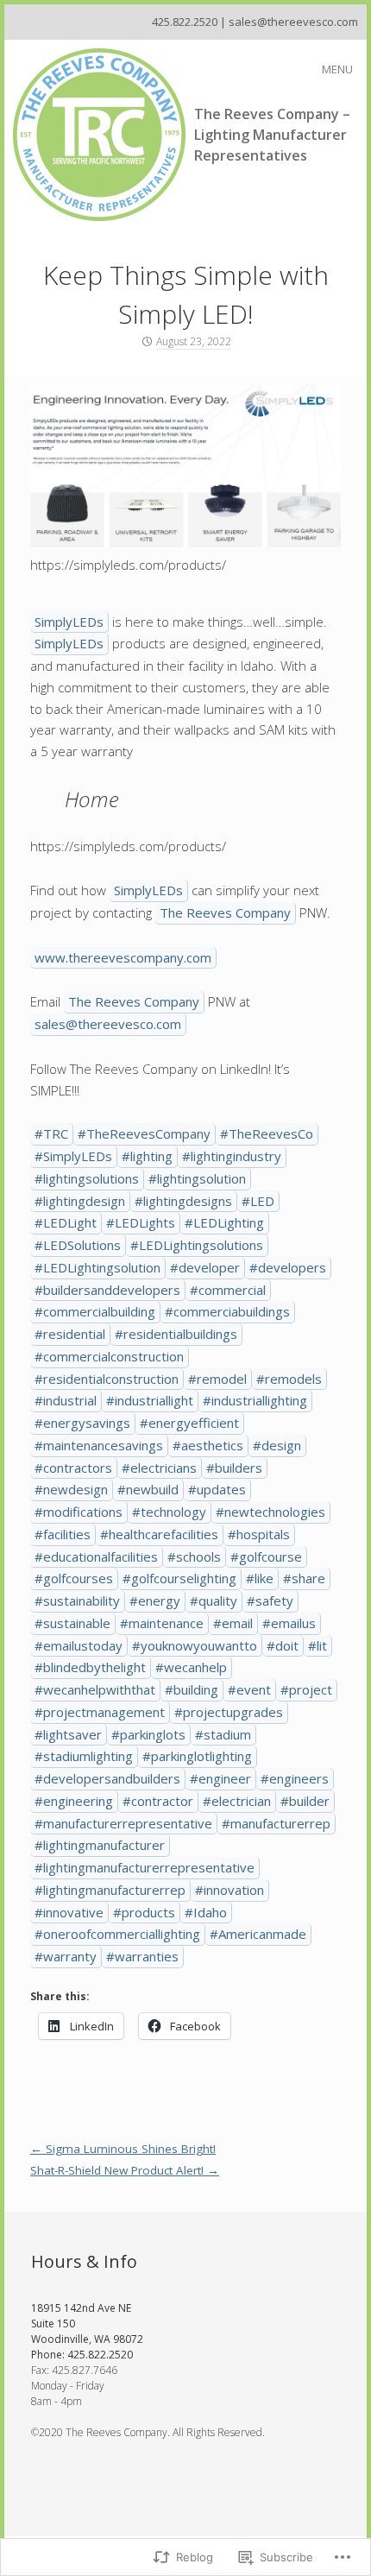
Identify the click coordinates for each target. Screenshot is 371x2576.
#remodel (217, 1379)
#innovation (230, 1890)
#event (249, 1689)
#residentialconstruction (107, 1379)
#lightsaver (68, 1734)
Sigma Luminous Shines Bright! (123, 2149)
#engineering (74, 1801)
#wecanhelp (191, 1667)
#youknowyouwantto (195, 1645)
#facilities (63, 1534)
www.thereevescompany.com (123, 957)
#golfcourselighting (179, 1578)
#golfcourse (266, 1556)
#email (233, 1623)
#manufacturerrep (276, 1823)
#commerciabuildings (227, 1311)
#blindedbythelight (90, 1667)
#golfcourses (74, 1578)
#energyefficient (189, 1423)
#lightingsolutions (87, 1178)
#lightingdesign (80, 1201)
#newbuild (148, 1489)
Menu (337, 69)
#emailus (289, 1623)
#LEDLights (141, 1222)
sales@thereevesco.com (108, 1024)
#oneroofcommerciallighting (117, 1934)
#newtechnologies (270, 1512)
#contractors (73, 1468)
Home (92, 799)
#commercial (228, 1290)
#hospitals (259, 1534)
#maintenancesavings (99, 1445)
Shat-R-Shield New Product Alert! (125, 2170)
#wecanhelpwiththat (95, 1689)
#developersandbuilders (107, 1778)
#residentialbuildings (176, 1334)
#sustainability (77, 1601)
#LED (258, 1201)
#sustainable (72, 1623)
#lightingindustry (232, 1156)
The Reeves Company (225, 912)
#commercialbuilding (95, 1311)
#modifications (79, 1512)
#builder (305, 1801)
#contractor (158, 1801)
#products (144, 1912)
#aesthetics (208, 1445)
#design (277, 1445)
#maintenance (162, 1623)
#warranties (142, 1956)
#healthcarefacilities (159, 1534)
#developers (288, 1267)
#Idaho (206, 1912)
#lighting (147, 1156)
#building (192, 1689)
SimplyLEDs (69, 622)
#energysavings (82, 1423)
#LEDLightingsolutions (197, 1245)
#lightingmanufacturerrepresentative (145, 1867)
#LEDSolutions (78, 1245)
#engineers (295, 1778)
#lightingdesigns (183, 1201)
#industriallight (150, 1400)
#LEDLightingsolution (97, 1267)
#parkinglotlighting (197, 1756)
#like (260, 1578)
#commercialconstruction (109, 1356)
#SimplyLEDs (73, 1156)
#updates (217, 1489)
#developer (205, 1267)
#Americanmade (258, 1934)
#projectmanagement (100, 1712)
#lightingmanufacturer (100, 1845)
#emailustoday (79, 1645)
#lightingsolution (197, 1178)
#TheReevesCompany (144, 1133)
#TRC (51, 1133)
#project (306, 1689)
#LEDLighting (224, 1222)
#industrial (66, 1400)
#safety (270, 1601)
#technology (169, 1512)
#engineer (220, 1778)
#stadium (223, 1734)
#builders (234, 1468)
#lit (318, 1645)
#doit (283, 1645)
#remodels (289, 1379)
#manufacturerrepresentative (123, 1823)
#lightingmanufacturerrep (110, 1890)
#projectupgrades (229, 1712)
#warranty (66, 1956)
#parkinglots (148, 1734)
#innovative (69, 1912)
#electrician (237, 1801)
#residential (70, 1334)
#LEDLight (66, 1222)
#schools (194, 1556)
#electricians (159, 1468)
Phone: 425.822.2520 (82, 2355)
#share (304, 1578)
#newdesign (71, 1489)
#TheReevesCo (267, 1133)
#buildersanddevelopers (107, 1290)
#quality (214, 1601)
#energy (155, 1601)
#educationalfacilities (96, 1556)
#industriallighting (255, 1400)
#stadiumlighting (84, 1756)
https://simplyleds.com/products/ (128, 565)
